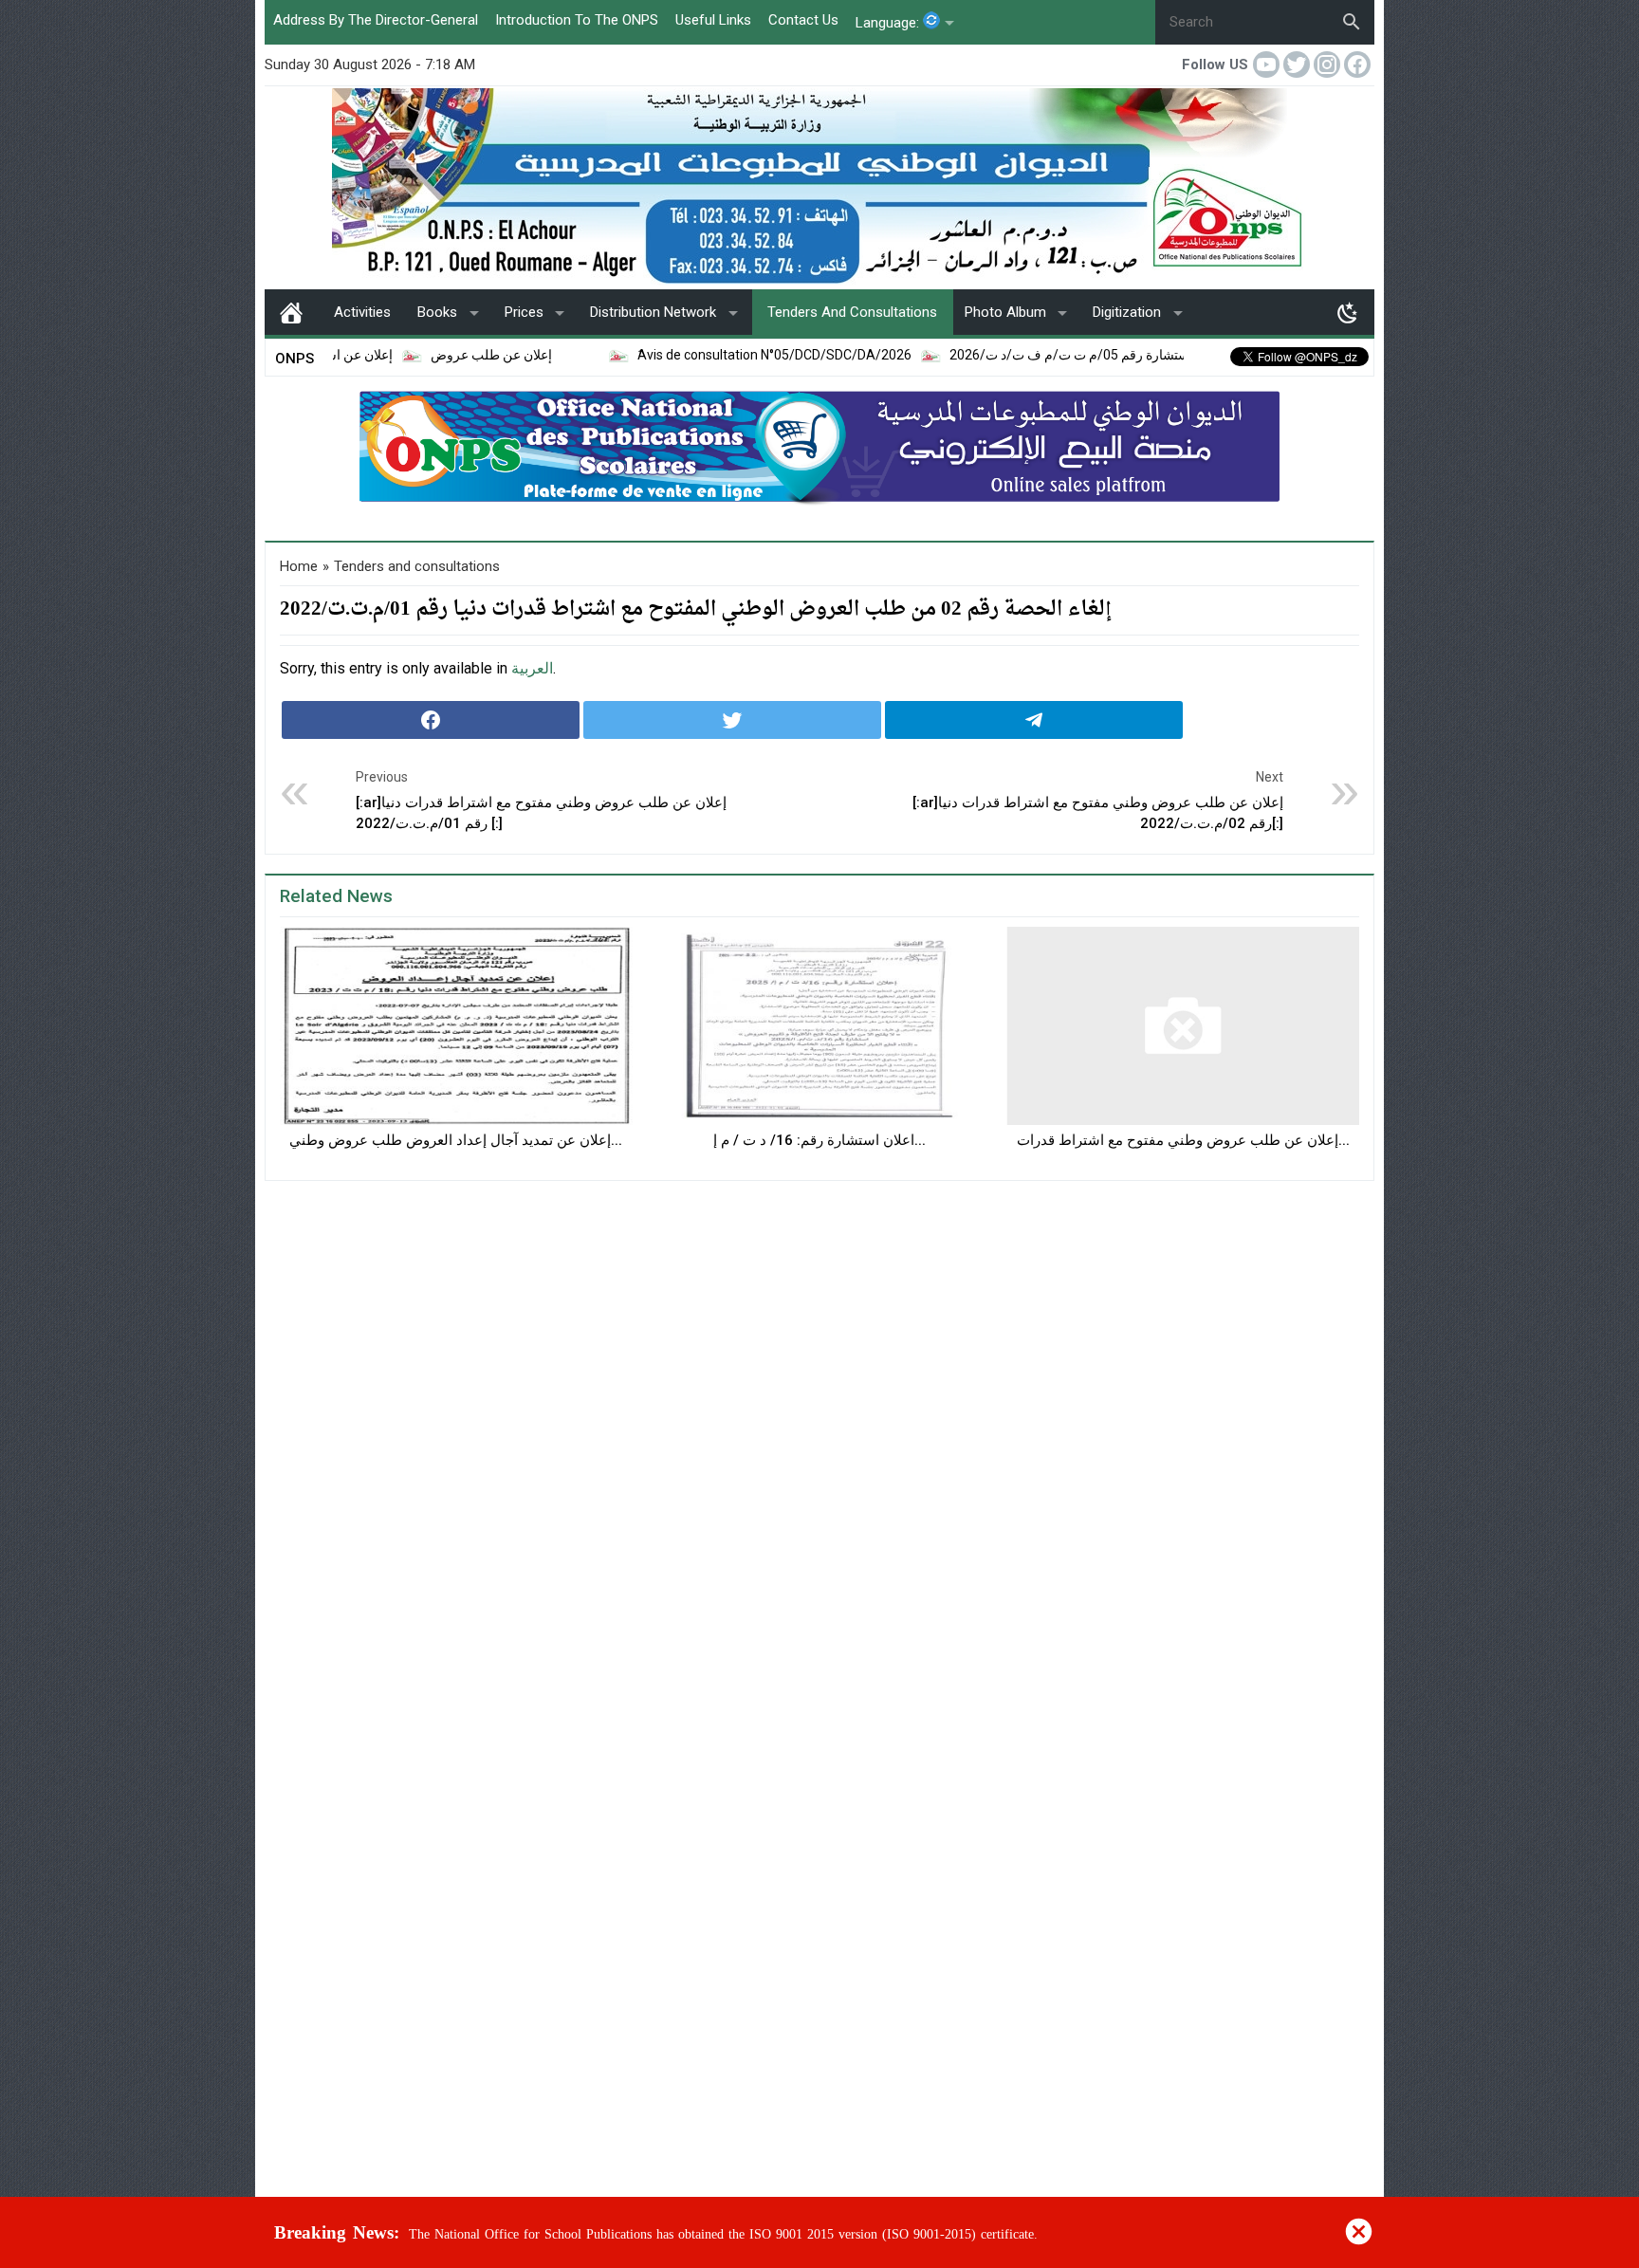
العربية (532, 668)
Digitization (1127, 312)
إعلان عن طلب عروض (429, 355)
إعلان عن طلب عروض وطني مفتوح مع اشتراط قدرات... (1183, 1140)
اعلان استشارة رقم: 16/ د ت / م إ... (819, 1140)
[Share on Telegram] (1034, 720)
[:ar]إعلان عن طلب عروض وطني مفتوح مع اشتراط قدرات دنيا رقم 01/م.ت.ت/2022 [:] (541, 801)
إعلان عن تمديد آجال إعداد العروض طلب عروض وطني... (456, 1140)
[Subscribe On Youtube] (1268, 65)
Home (291, 312)
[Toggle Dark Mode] (1348, 312)
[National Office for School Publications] (819, 186)
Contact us (803, 20)
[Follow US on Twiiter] (1298, 65)
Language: (889, 23)
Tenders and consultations (852, 312)
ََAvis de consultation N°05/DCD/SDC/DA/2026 (712, 355)
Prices (524, 312)
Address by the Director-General (376, 20)
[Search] (1352, 22)
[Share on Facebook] (431, 720)
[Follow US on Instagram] (1329, 65)
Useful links (713, 20)
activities (362, 312)
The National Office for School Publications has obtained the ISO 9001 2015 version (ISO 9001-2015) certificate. (723, 2234)
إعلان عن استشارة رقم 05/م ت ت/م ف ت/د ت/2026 (1035, 355)
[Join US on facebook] (1359, 65)
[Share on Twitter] (732, 720)
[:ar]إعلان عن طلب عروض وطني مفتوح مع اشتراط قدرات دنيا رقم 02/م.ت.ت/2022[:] (1098, 801)
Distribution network (653, 312)
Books (437, 312)
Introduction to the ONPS (577, 20)
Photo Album (1005, 312)
